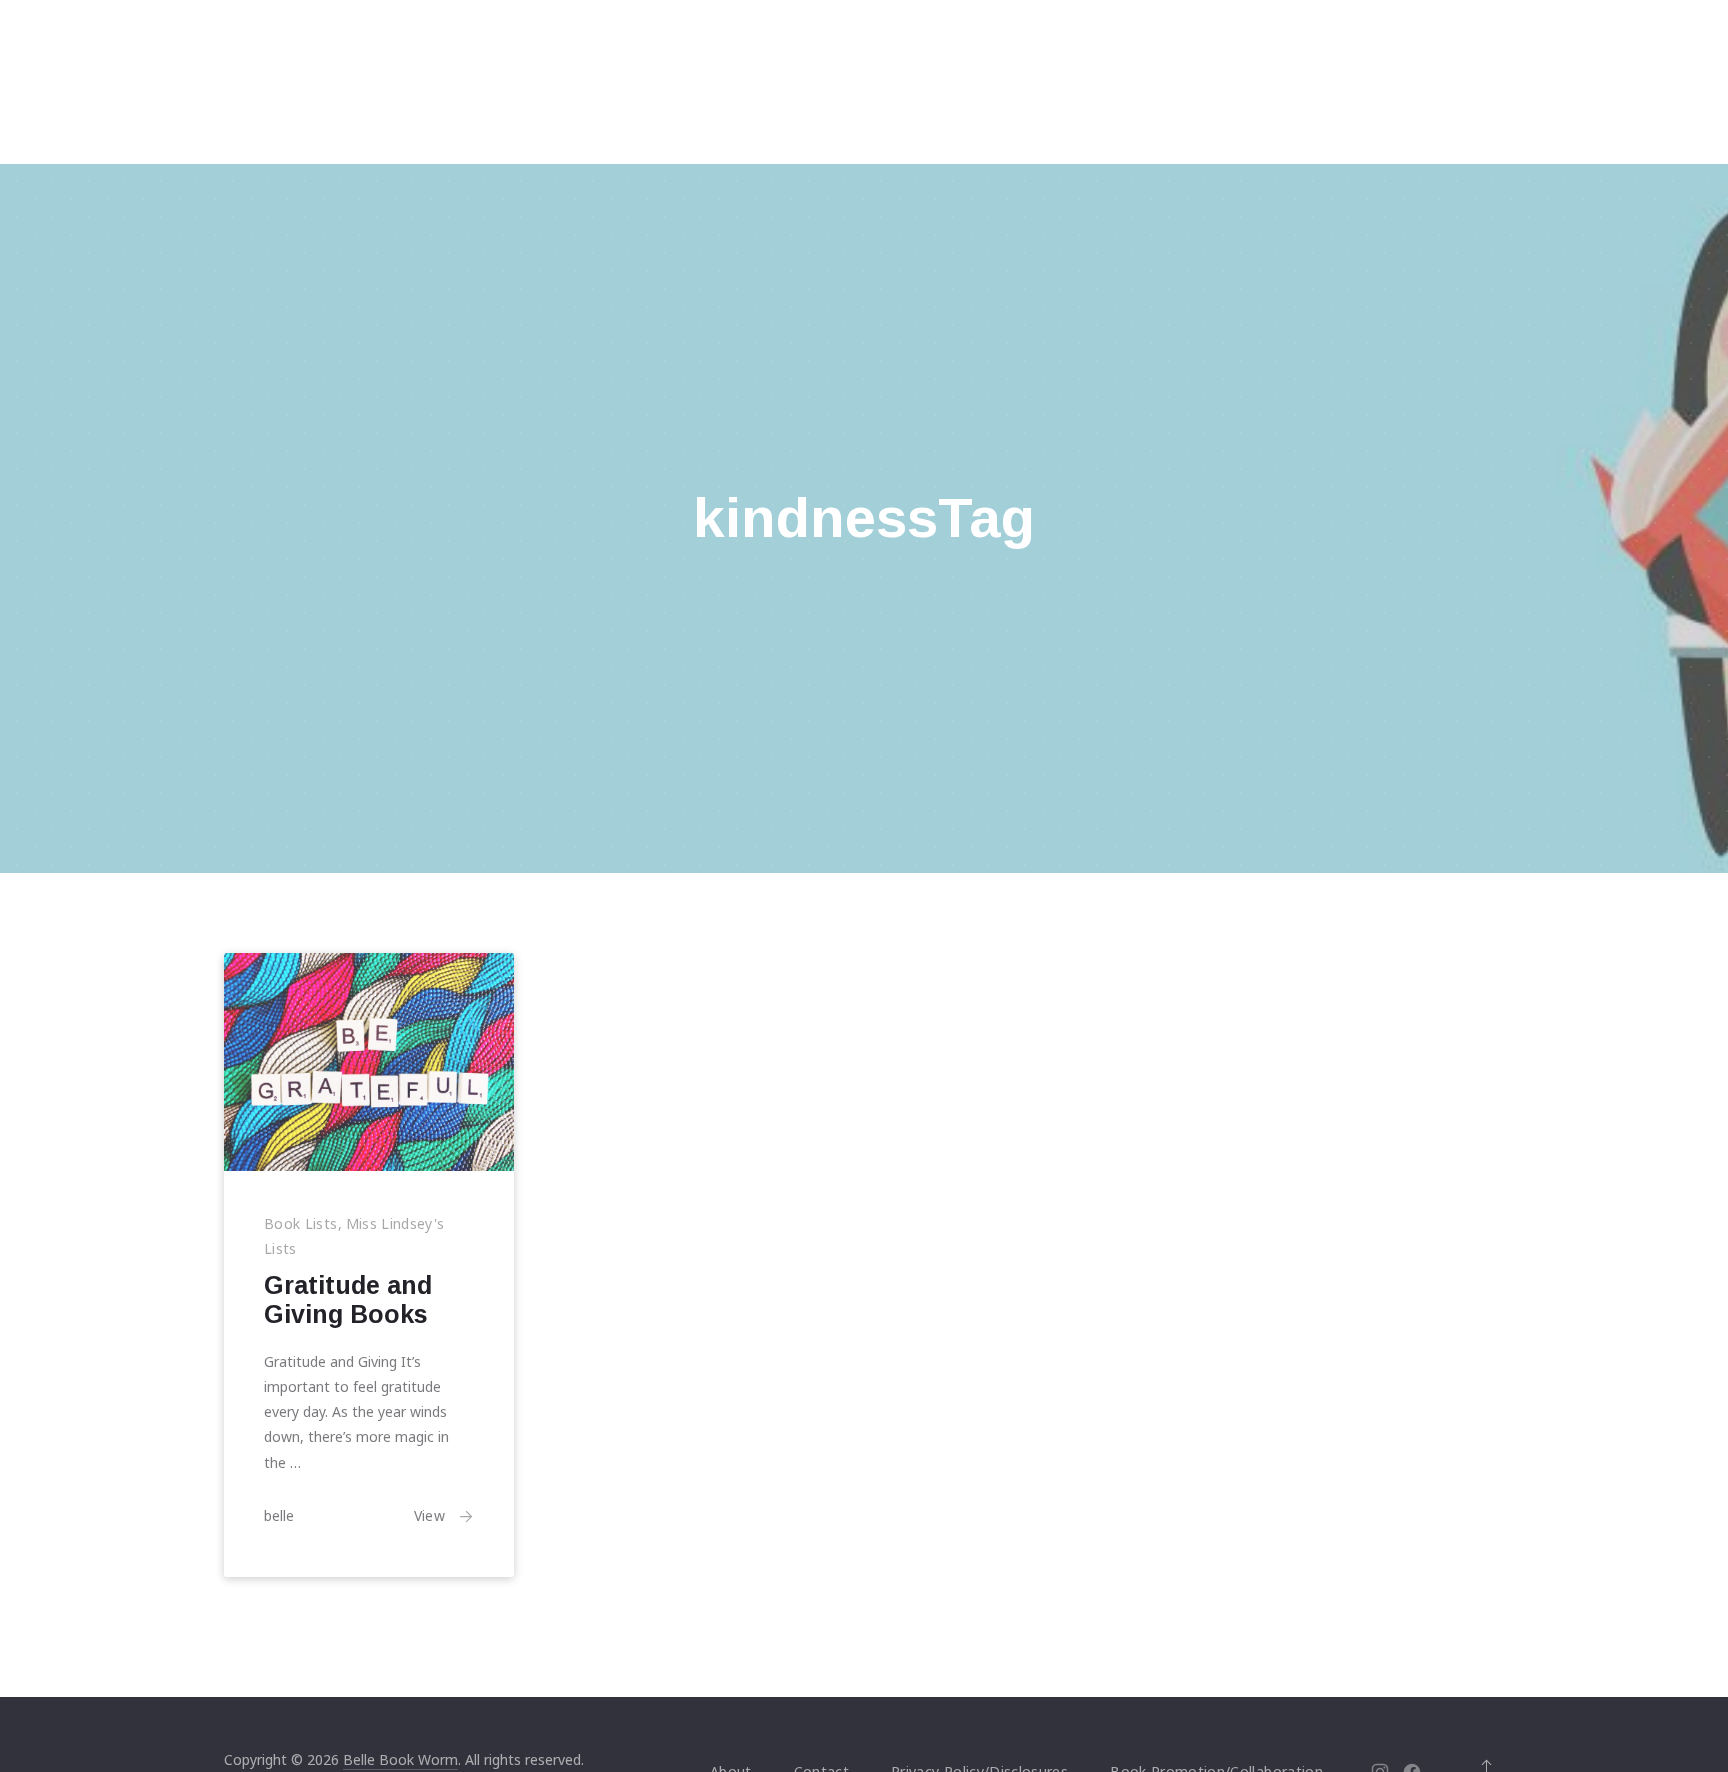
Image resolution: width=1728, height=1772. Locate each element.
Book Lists (301, 1222)
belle (279, 1515)
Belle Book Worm (400, 1759)
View (429, 1515)
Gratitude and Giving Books (348, 1299)
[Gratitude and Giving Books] (369, 1062)
